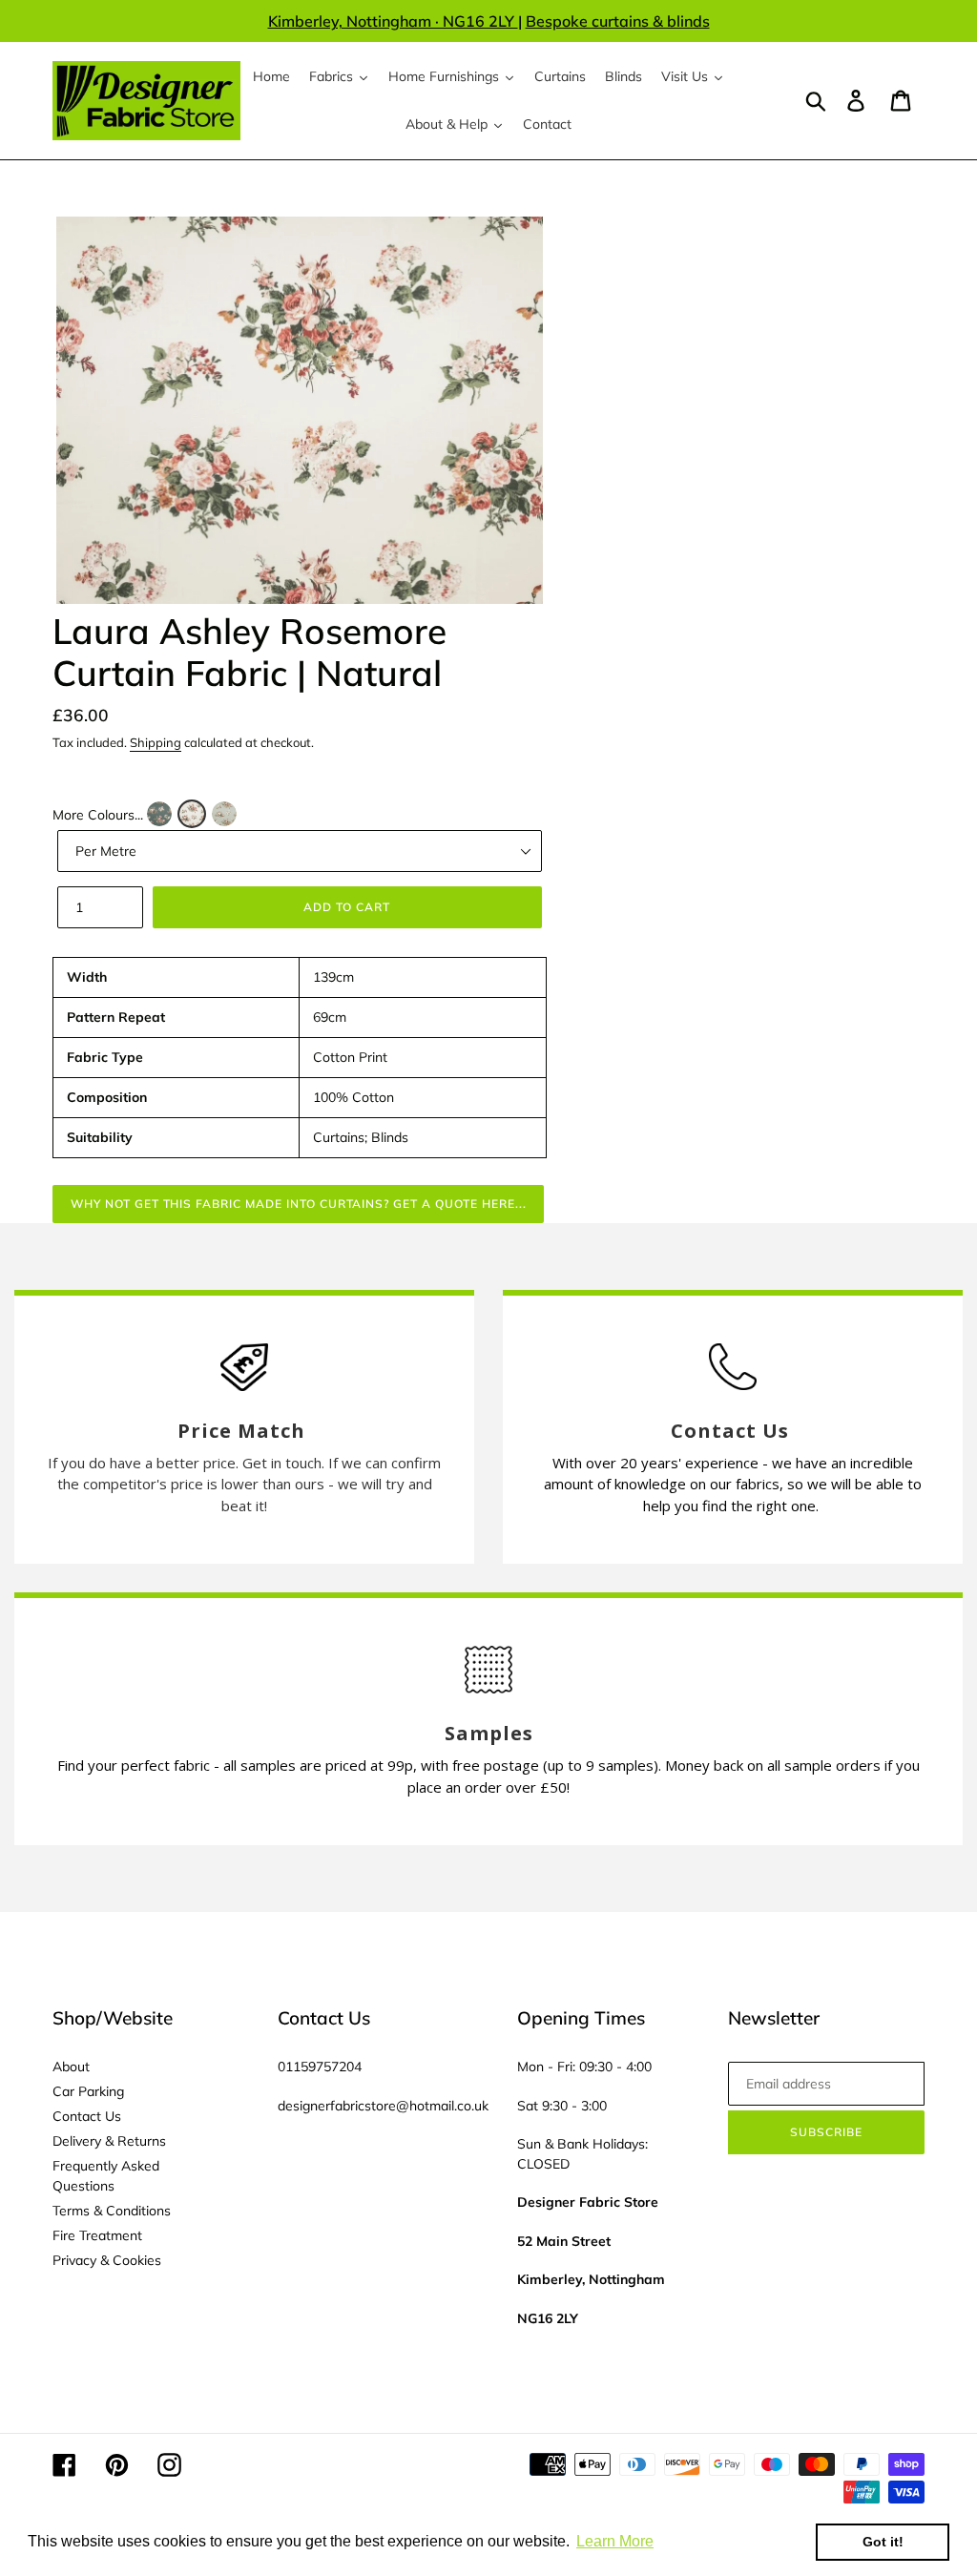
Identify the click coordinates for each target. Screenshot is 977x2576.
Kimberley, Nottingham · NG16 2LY (393, 21)
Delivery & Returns (109, 2141)
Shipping (156, 742)
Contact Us (87, 2116)
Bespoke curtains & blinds (618, 21)
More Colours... (98, 815)
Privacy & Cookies (107, 2260)
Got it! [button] (883, 2542)
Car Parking (88, 2091)
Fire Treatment (97, 2235)
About (71, 2067)
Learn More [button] (615, 2541)
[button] (159, 814)
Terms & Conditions (112, 2211)
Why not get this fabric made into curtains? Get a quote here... (298, 1204)
